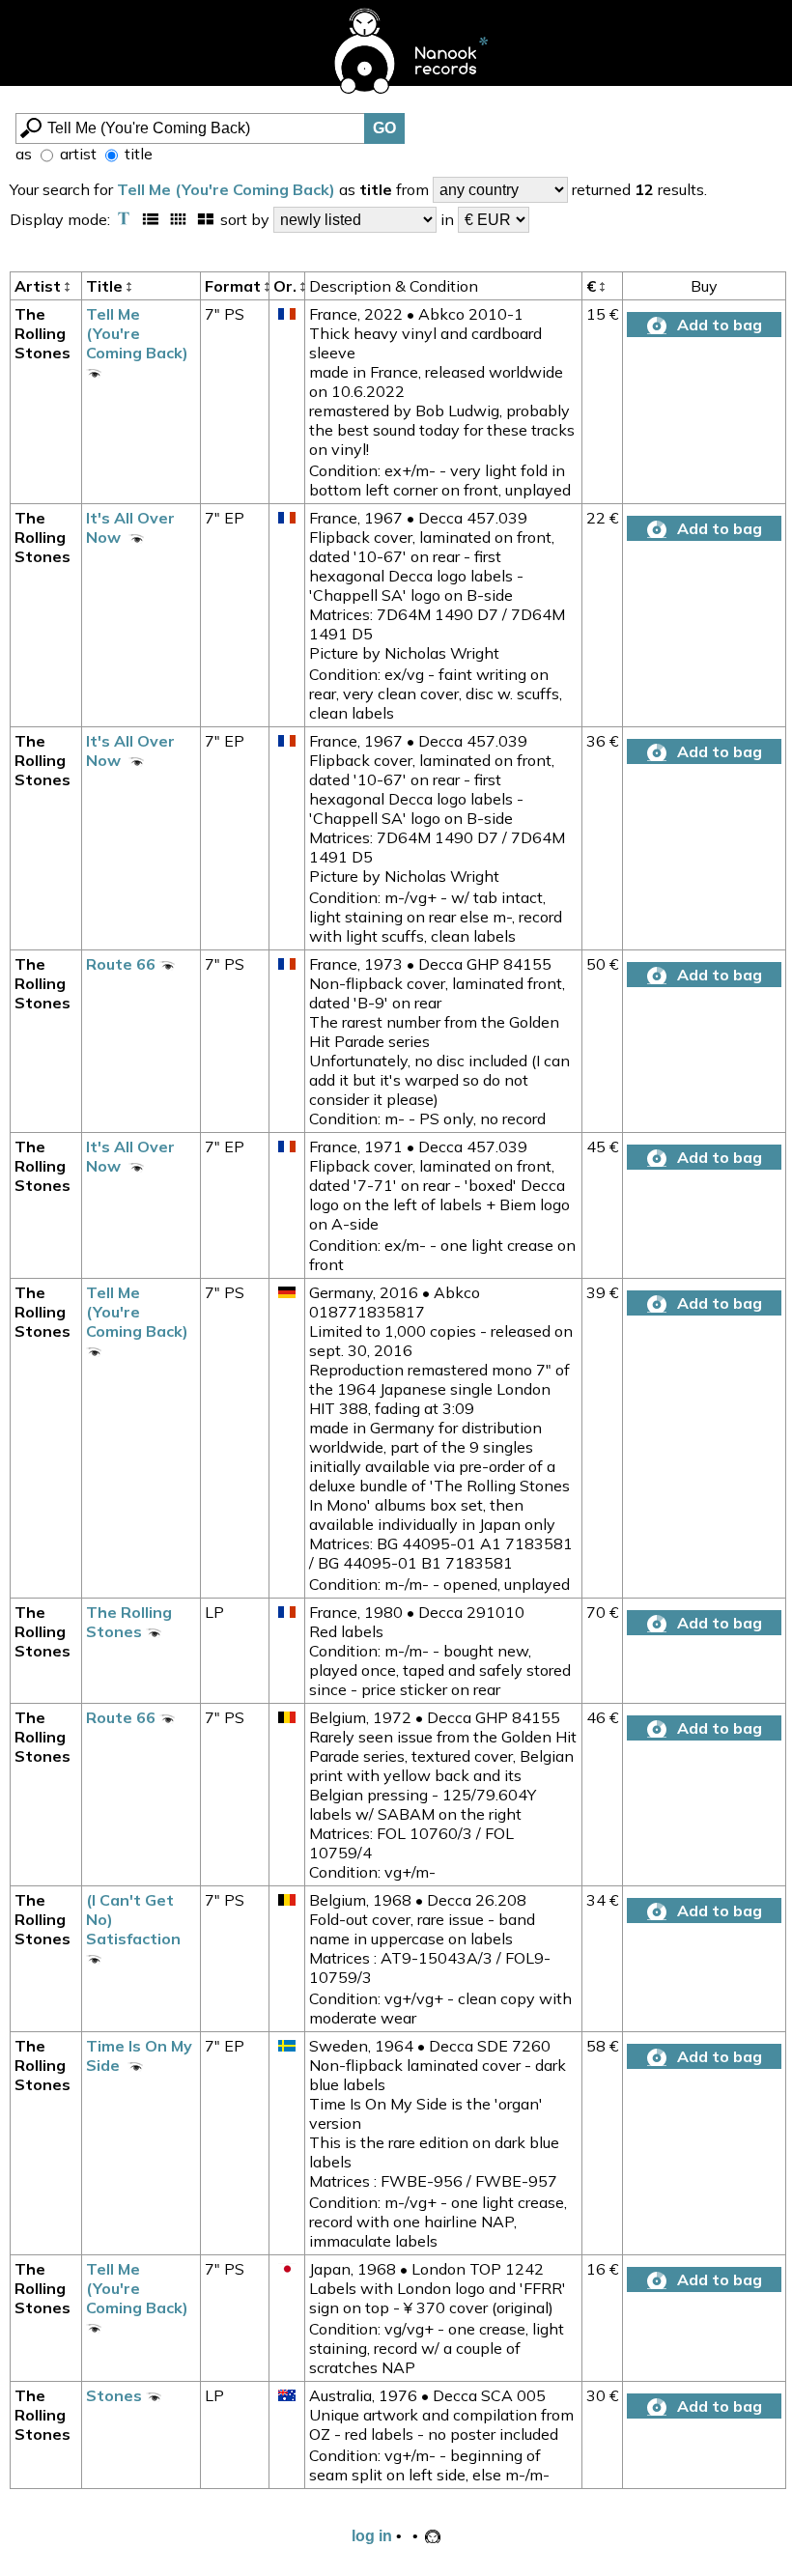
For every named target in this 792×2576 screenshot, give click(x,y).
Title (106, 286)
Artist (40, 286)
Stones (116, 2395)
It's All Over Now (130, 527)
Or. (287, 286)
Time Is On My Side (139, 2055)
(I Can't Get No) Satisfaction (135, 1919)
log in (372, 2536)
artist (76, 154)
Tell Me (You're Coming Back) (226, 189)
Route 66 (123, 964)
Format (235, 286)
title (137, 154)
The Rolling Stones (42, 333)
